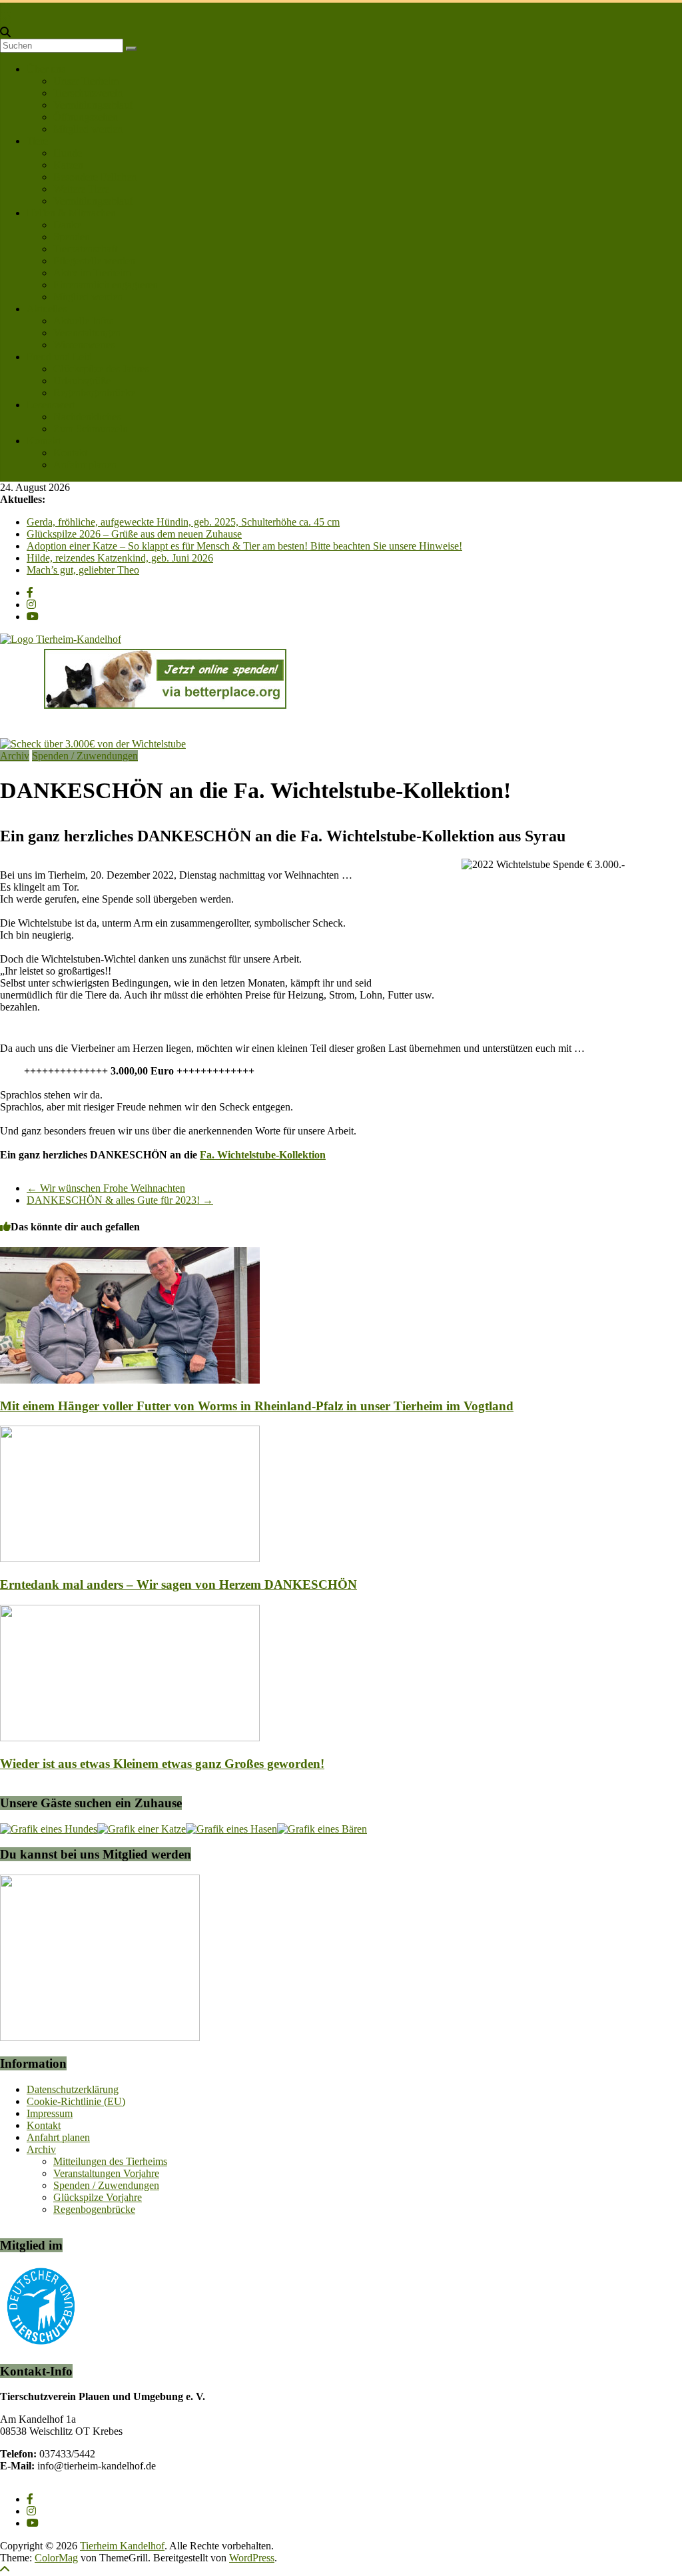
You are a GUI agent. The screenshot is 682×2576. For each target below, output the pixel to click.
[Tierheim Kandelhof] (6, 8)
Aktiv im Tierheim (92, 273)
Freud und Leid (59, 357)
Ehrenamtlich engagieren (106, 285)
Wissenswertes (84, 345)
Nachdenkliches (87, 417)
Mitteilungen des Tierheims (110, 2161)
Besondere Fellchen (95, 177)
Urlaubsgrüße (82, 381)
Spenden (72, 237)
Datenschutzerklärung (73, 2089)
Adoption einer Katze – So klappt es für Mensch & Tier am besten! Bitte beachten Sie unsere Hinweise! (244, 546)
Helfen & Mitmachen (71, 213)
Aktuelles (47, 309)
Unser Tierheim (86, 81)
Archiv (15, 756)
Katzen (68, 165)
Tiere (37, 141)
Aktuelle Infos (83, 321)
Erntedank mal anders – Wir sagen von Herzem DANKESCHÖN (178, 1584)
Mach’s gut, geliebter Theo (83, 570)
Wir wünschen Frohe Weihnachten (106, 1188)
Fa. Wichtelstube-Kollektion (263, 1155)
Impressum (50, 2113)
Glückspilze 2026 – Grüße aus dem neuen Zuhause (134, 534)
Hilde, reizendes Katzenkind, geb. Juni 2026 (120, 558)
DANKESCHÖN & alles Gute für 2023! (120, 1200)
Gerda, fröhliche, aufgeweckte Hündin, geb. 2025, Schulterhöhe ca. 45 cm (183, 522)
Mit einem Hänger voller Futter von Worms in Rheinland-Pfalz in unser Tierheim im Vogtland (257, 1406)
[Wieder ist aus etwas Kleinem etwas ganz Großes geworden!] (130, 1738)
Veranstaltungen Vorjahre (106, 2173)
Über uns (46, 69)
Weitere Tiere (81, 189)
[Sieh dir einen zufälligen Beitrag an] (5, 20)
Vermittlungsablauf (93, 105)
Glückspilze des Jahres (101, 369)
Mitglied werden (88, 129)
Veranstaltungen (87, 333)
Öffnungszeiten (86, 117)
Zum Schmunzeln (91, 429)
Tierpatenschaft (85, 249)
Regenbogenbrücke (94, 393)
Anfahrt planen (85, 465)
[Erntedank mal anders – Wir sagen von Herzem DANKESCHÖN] (130, 1558)
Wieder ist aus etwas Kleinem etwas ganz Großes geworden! (162, 1764)
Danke (67, 225)
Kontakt (44, 441)
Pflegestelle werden (94, 261)
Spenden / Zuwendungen (85, 756)
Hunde (68, 153)
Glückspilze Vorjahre (98, 2197)
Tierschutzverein (88, 93)
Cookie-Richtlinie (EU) (76, 2101)
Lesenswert (51, 405)
